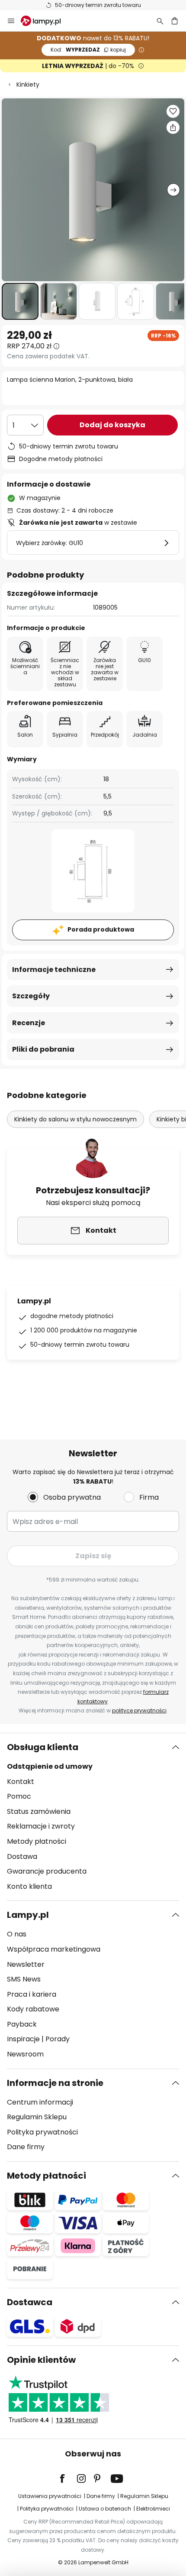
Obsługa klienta (43, 1747)
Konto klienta (29, 1886)
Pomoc (19, 1796)
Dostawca (30, 2302)
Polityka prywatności (42, 2132)
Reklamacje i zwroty (41, 1826)
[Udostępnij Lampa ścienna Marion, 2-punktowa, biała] (173, 127)
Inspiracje (23, 2039)
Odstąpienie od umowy (50, 1766)
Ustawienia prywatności (50, 2496)
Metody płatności (37, 1841)
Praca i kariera (32, 1994)
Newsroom (25, 2054)
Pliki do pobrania (43, 1049)
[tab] (93, 1817)
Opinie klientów (41, 2360)
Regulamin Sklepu (37, 2117)
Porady (58, 2039)
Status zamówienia (39, 1811)
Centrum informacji (40, 2102)
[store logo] (46, 21)
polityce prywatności (139, 1710)
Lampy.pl (28, 1915)
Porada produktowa (101, 929)
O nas (17, 1934)
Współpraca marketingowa (54, 1949)
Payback (22, 2024)
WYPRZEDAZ (88, 50)
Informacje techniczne (54, 970)
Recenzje (29, 1023)
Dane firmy (26, 2147)
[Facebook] (68, 2479)
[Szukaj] (160, 21)
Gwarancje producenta (47, 1871)
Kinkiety (28, 84)
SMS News (24, 1979)
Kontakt (21, 1782)
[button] (20, 301)
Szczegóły (31, 996)
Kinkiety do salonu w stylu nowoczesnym (75, 1119)
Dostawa (22, 1856)
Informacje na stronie (55, 2083)
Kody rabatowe (33, 2009)
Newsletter (26, 1964)
